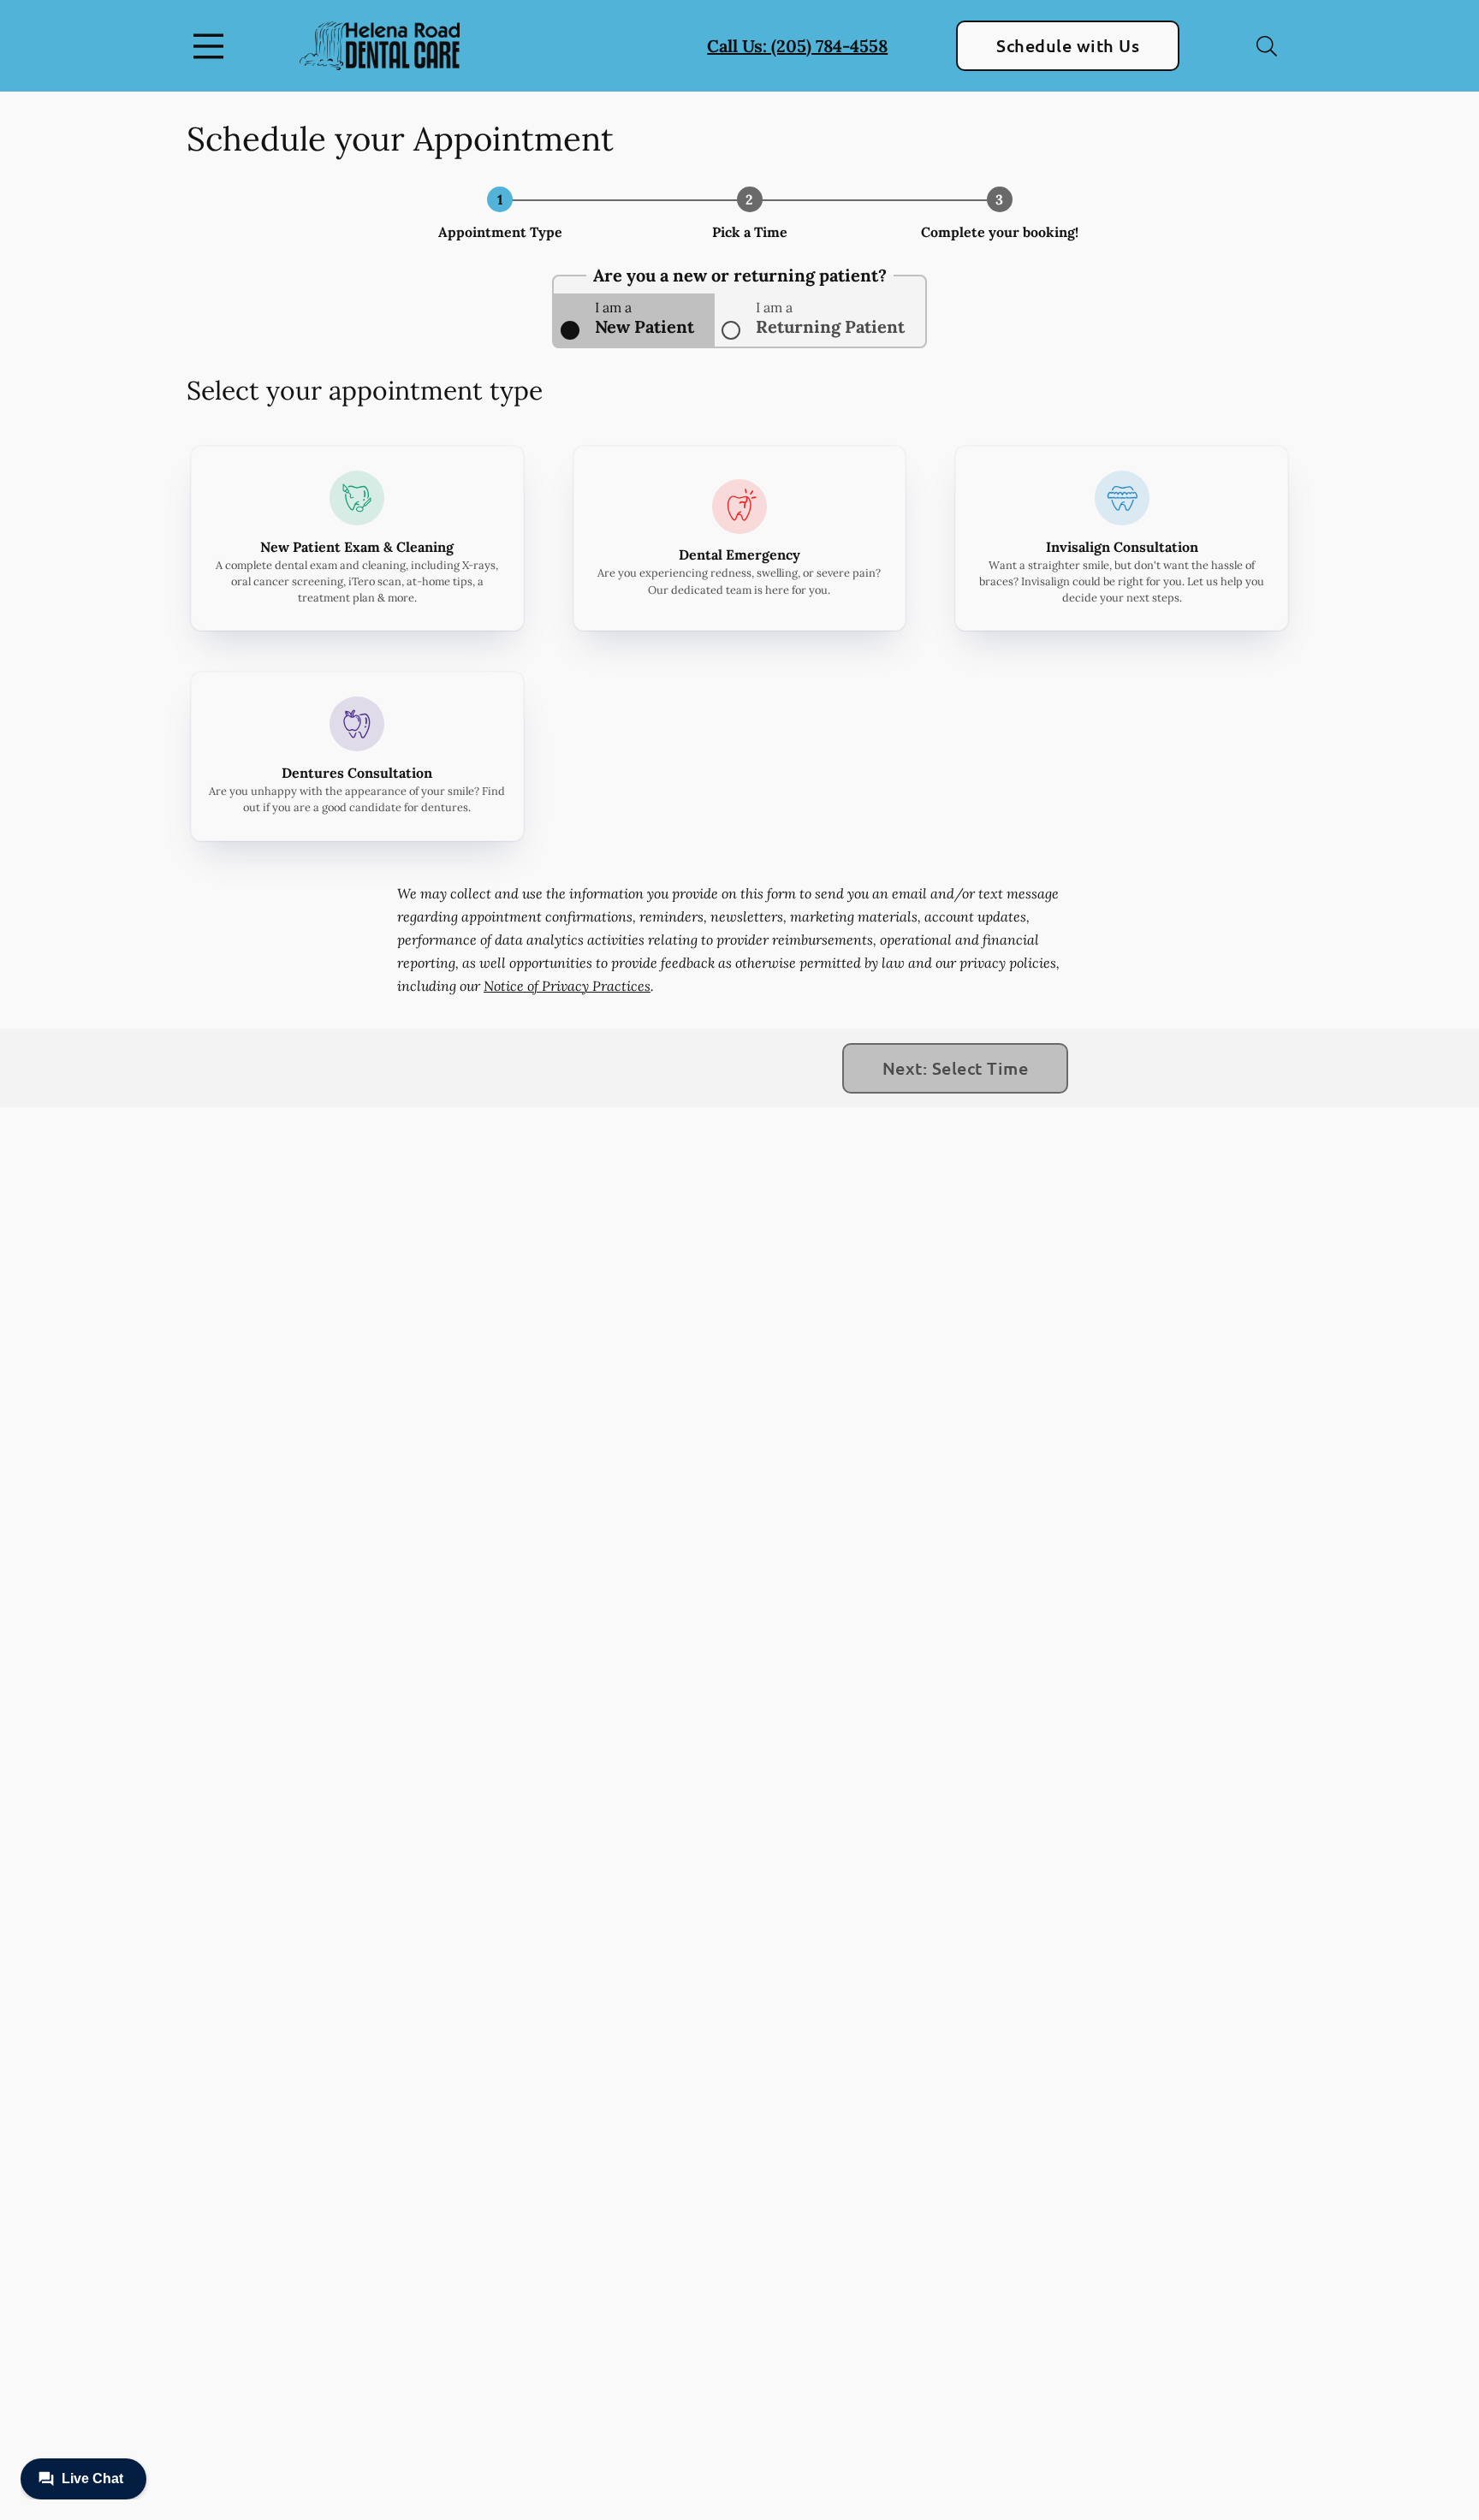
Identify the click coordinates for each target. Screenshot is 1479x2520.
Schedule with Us (1068, 45)
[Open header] (212, 46)
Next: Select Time (955, 1068)
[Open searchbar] (1267, 46)
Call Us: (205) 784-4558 (797, 46)
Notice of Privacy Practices (567, 986)
